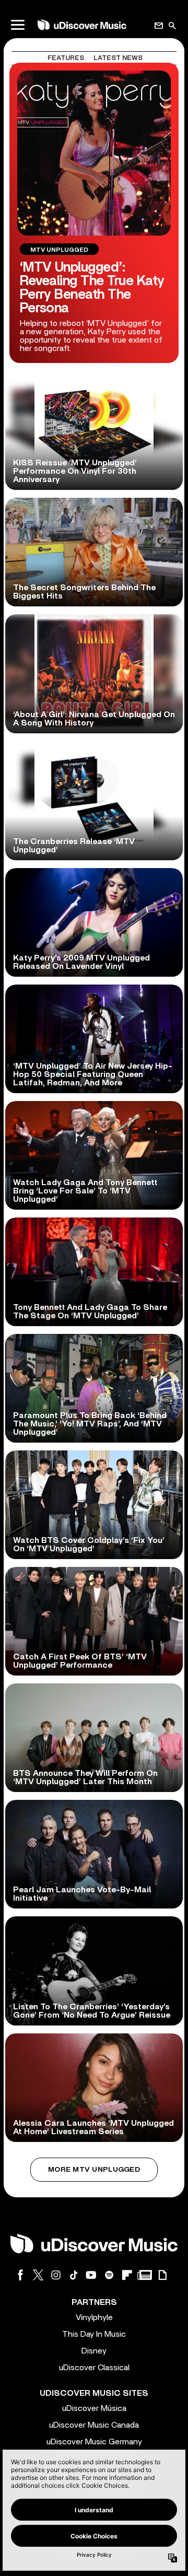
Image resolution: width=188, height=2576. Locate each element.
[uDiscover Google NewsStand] (145, 2275)
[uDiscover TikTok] (74, 2275)
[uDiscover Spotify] (109, 2275)
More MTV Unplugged (94, 2170)
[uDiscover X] (38, 2275)
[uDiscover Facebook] (20, 2275)
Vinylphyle (94, 2317)
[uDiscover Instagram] (56, 2275)
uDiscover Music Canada (94, 2425)
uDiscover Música (94, 2408)
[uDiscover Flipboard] (127, 2275)
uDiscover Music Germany (94, 2442)
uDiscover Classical (94, 2368)
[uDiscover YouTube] (91, 2275)
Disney (94, 2351)
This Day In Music (94, 2334)
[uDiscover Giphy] (162, 2275)
